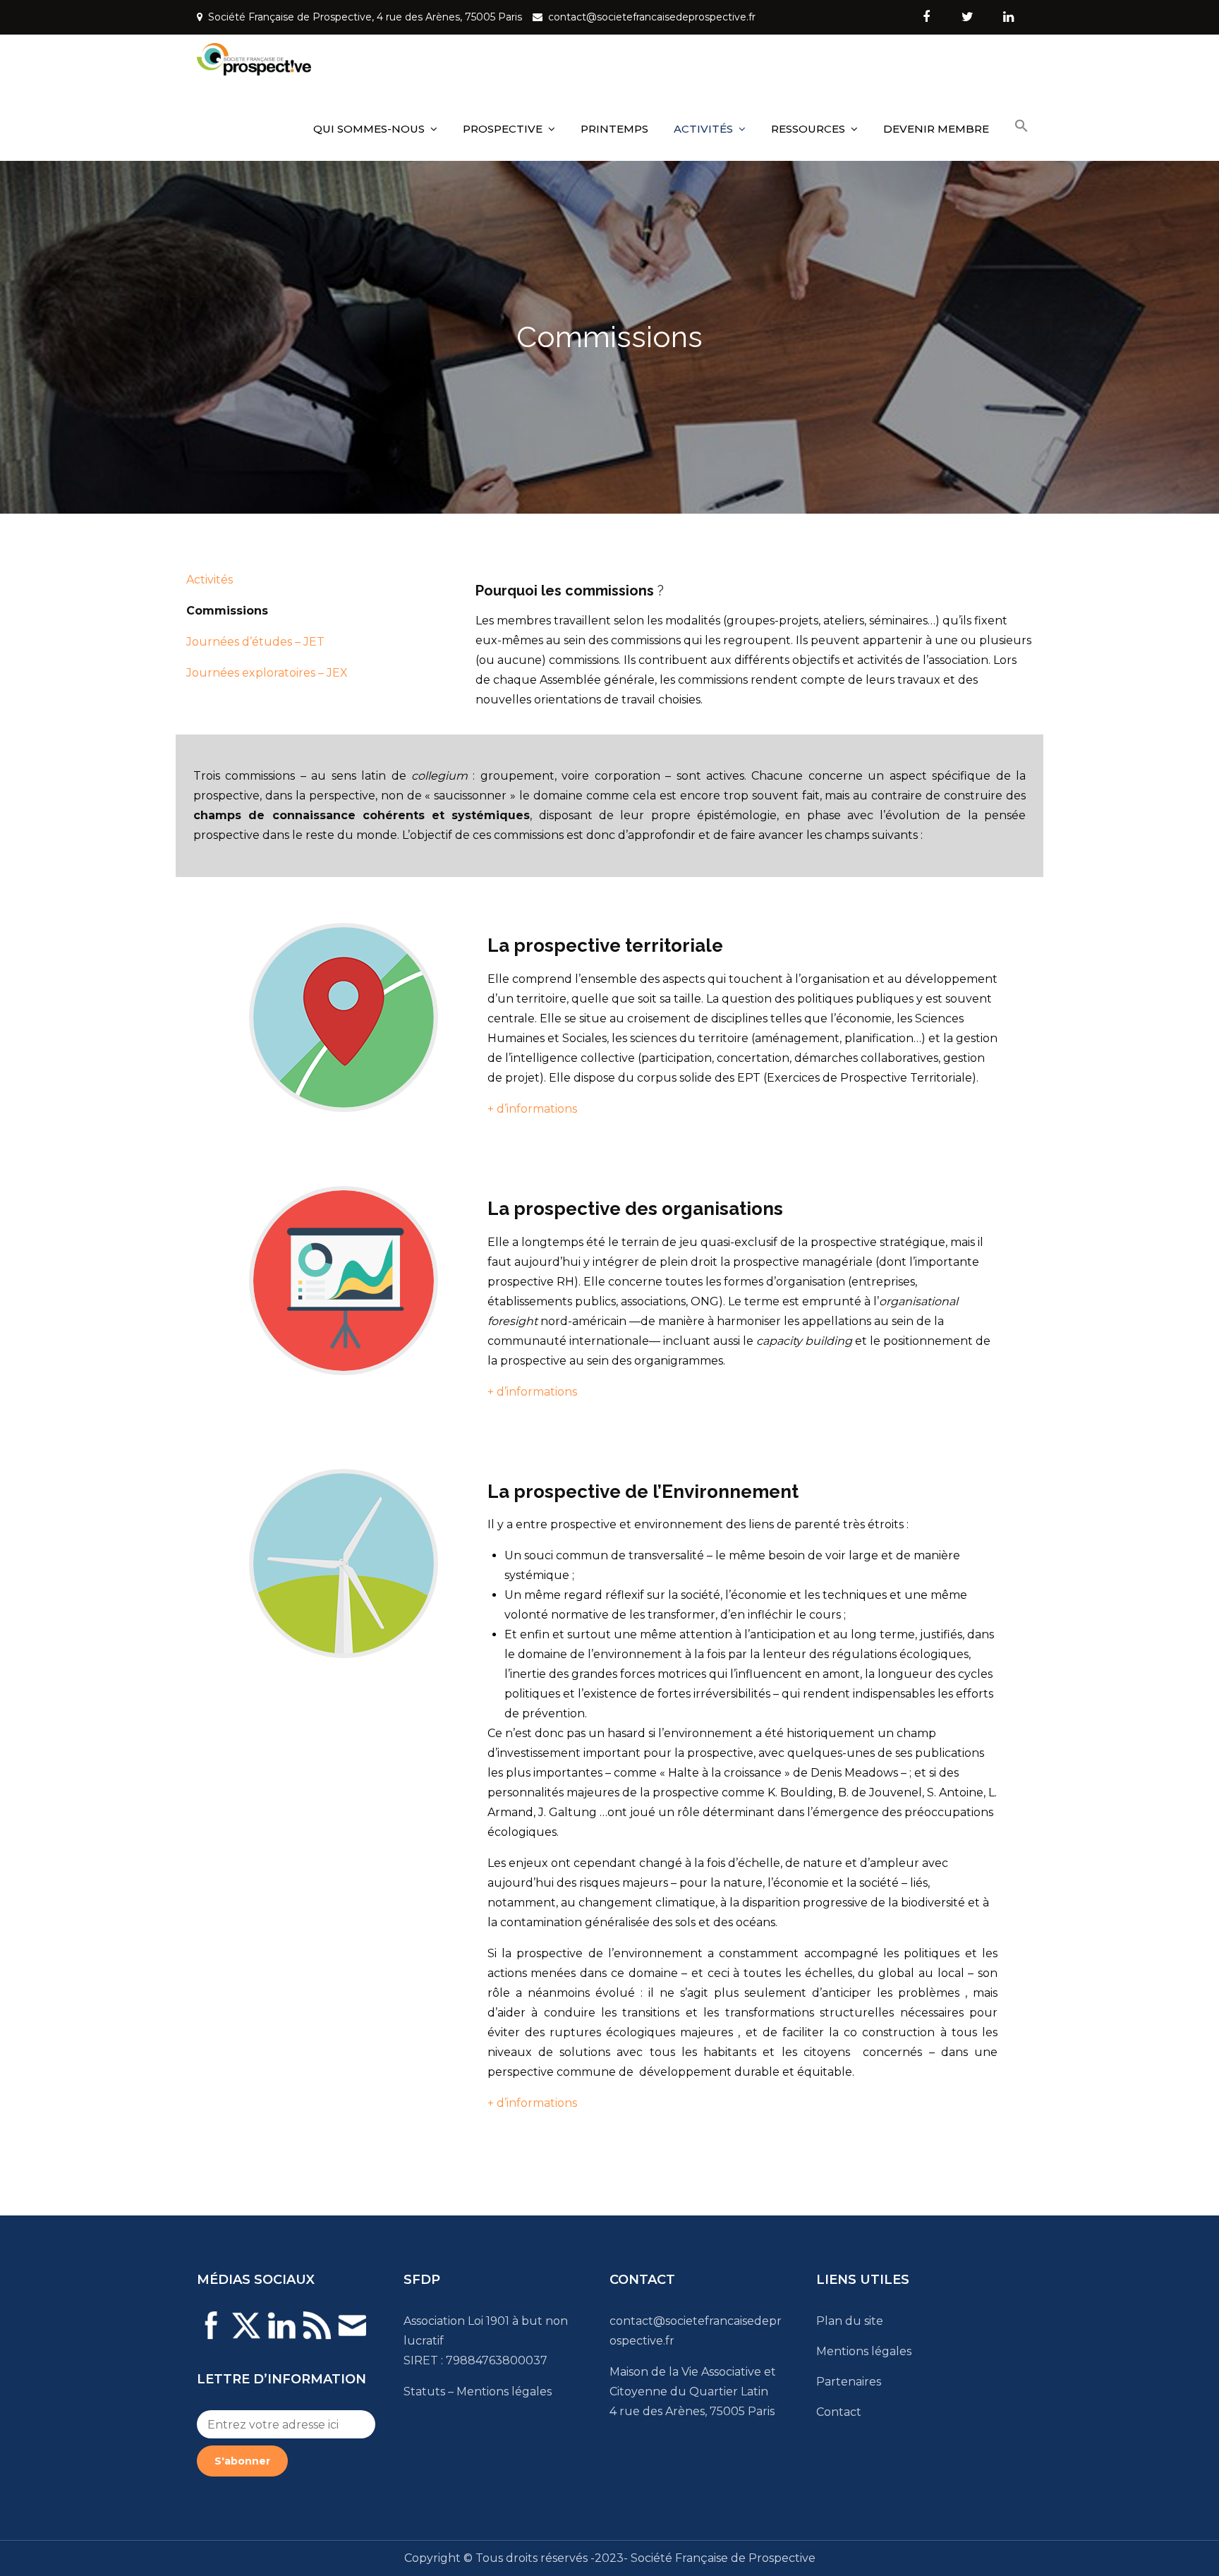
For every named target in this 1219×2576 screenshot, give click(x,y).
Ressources (808, 129)
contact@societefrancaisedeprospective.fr (652, 17)
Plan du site (850, 2321)
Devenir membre (936, 129)
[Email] (352, 2334)
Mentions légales (504, 2391)
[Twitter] (246, 2334)
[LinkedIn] (281, 2334)
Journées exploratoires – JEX (267, 673)
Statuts (424, 2391)
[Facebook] (211, 2334)
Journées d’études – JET (255, 642)
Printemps (614, 129)
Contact (839, 2412)
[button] (1021, 126)
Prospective (503, 129)
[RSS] (317, 2334)
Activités (703, 129)
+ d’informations (532, 1109)
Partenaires (849, 2382)
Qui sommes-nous (369, 129)
